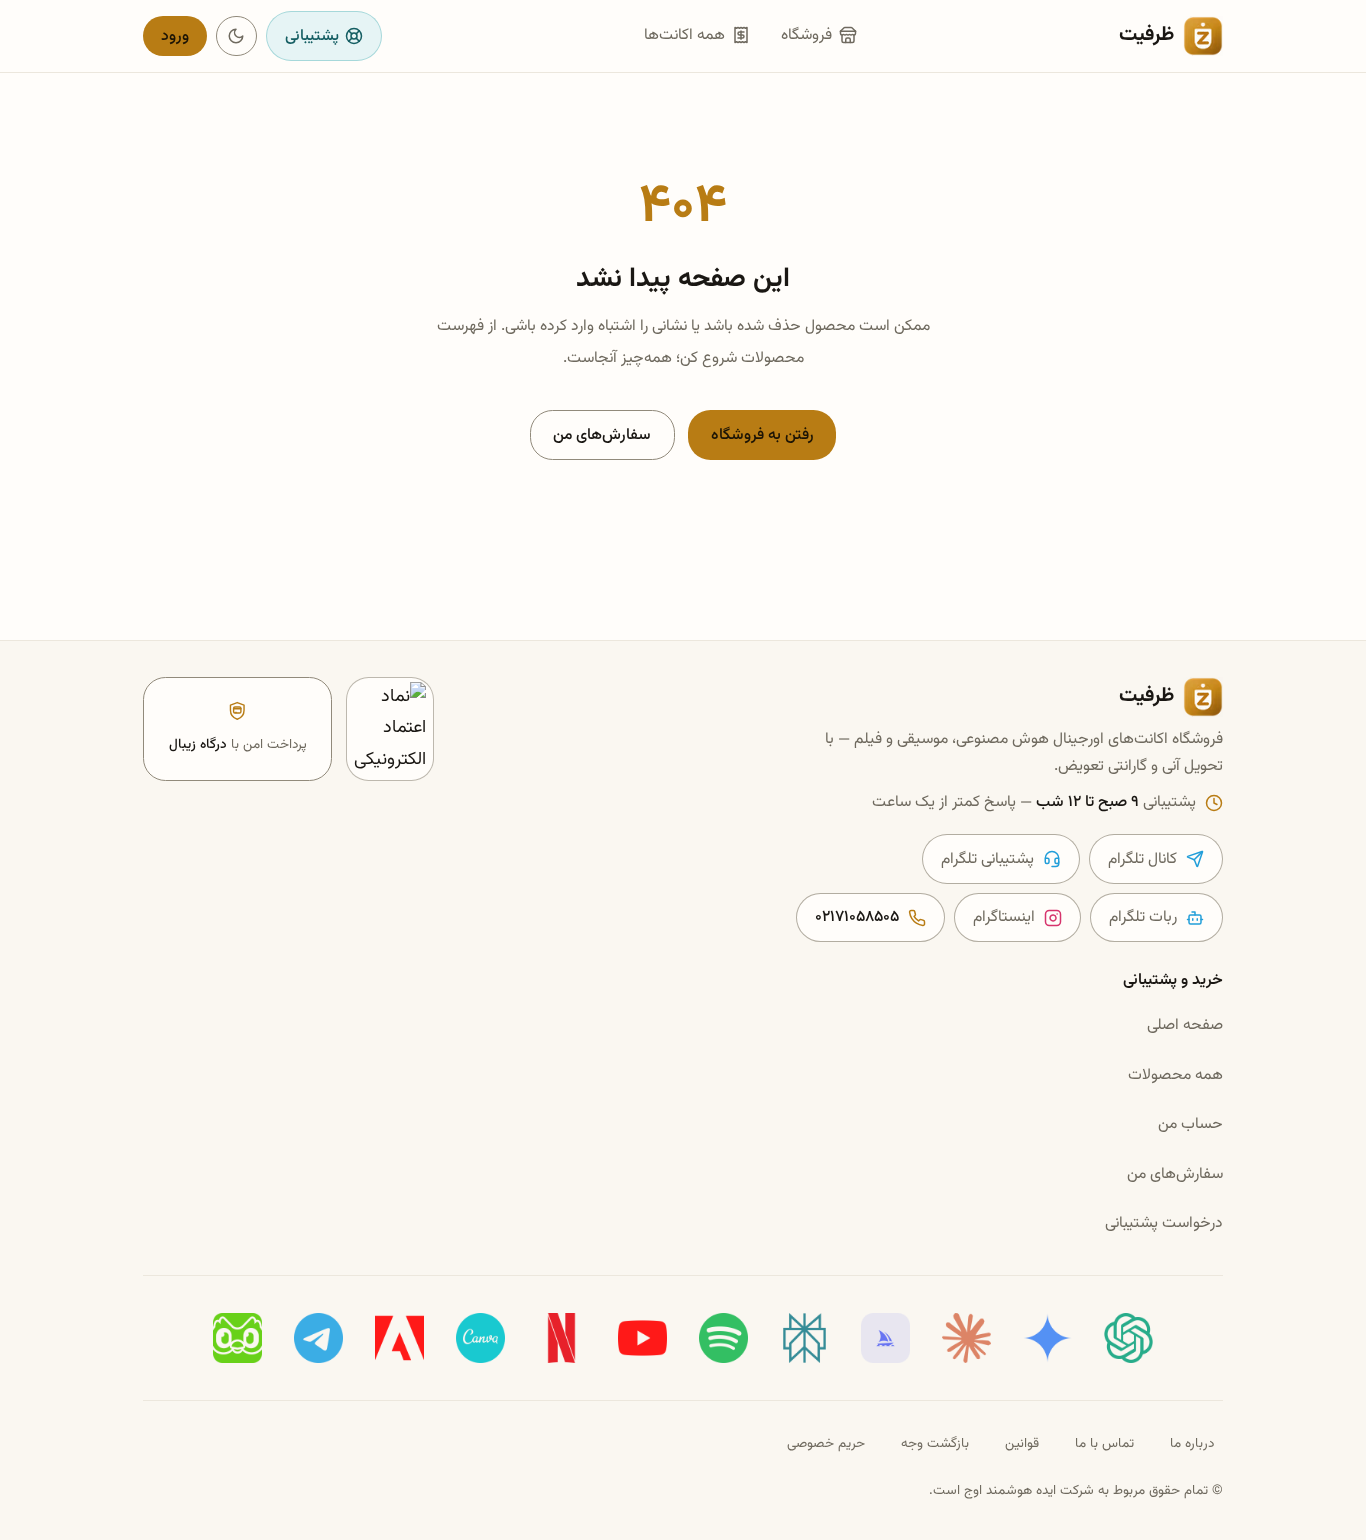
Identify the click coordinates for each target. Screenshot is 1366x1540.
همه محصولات (1175, 1075)
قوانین (1022, 1443)
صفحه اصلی (1185, 1025)
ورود (175, 36)
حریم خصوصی (826, 1443)
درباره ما (1192, 1443)
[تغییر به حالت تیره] (236, 36)
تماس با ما (1104, 1443)
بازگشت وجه (935, 1443)
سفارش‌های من (602, 435)
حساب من (1190, 1124)
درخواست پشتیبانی (1164, 1223)
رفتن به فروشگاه (762, 435)
